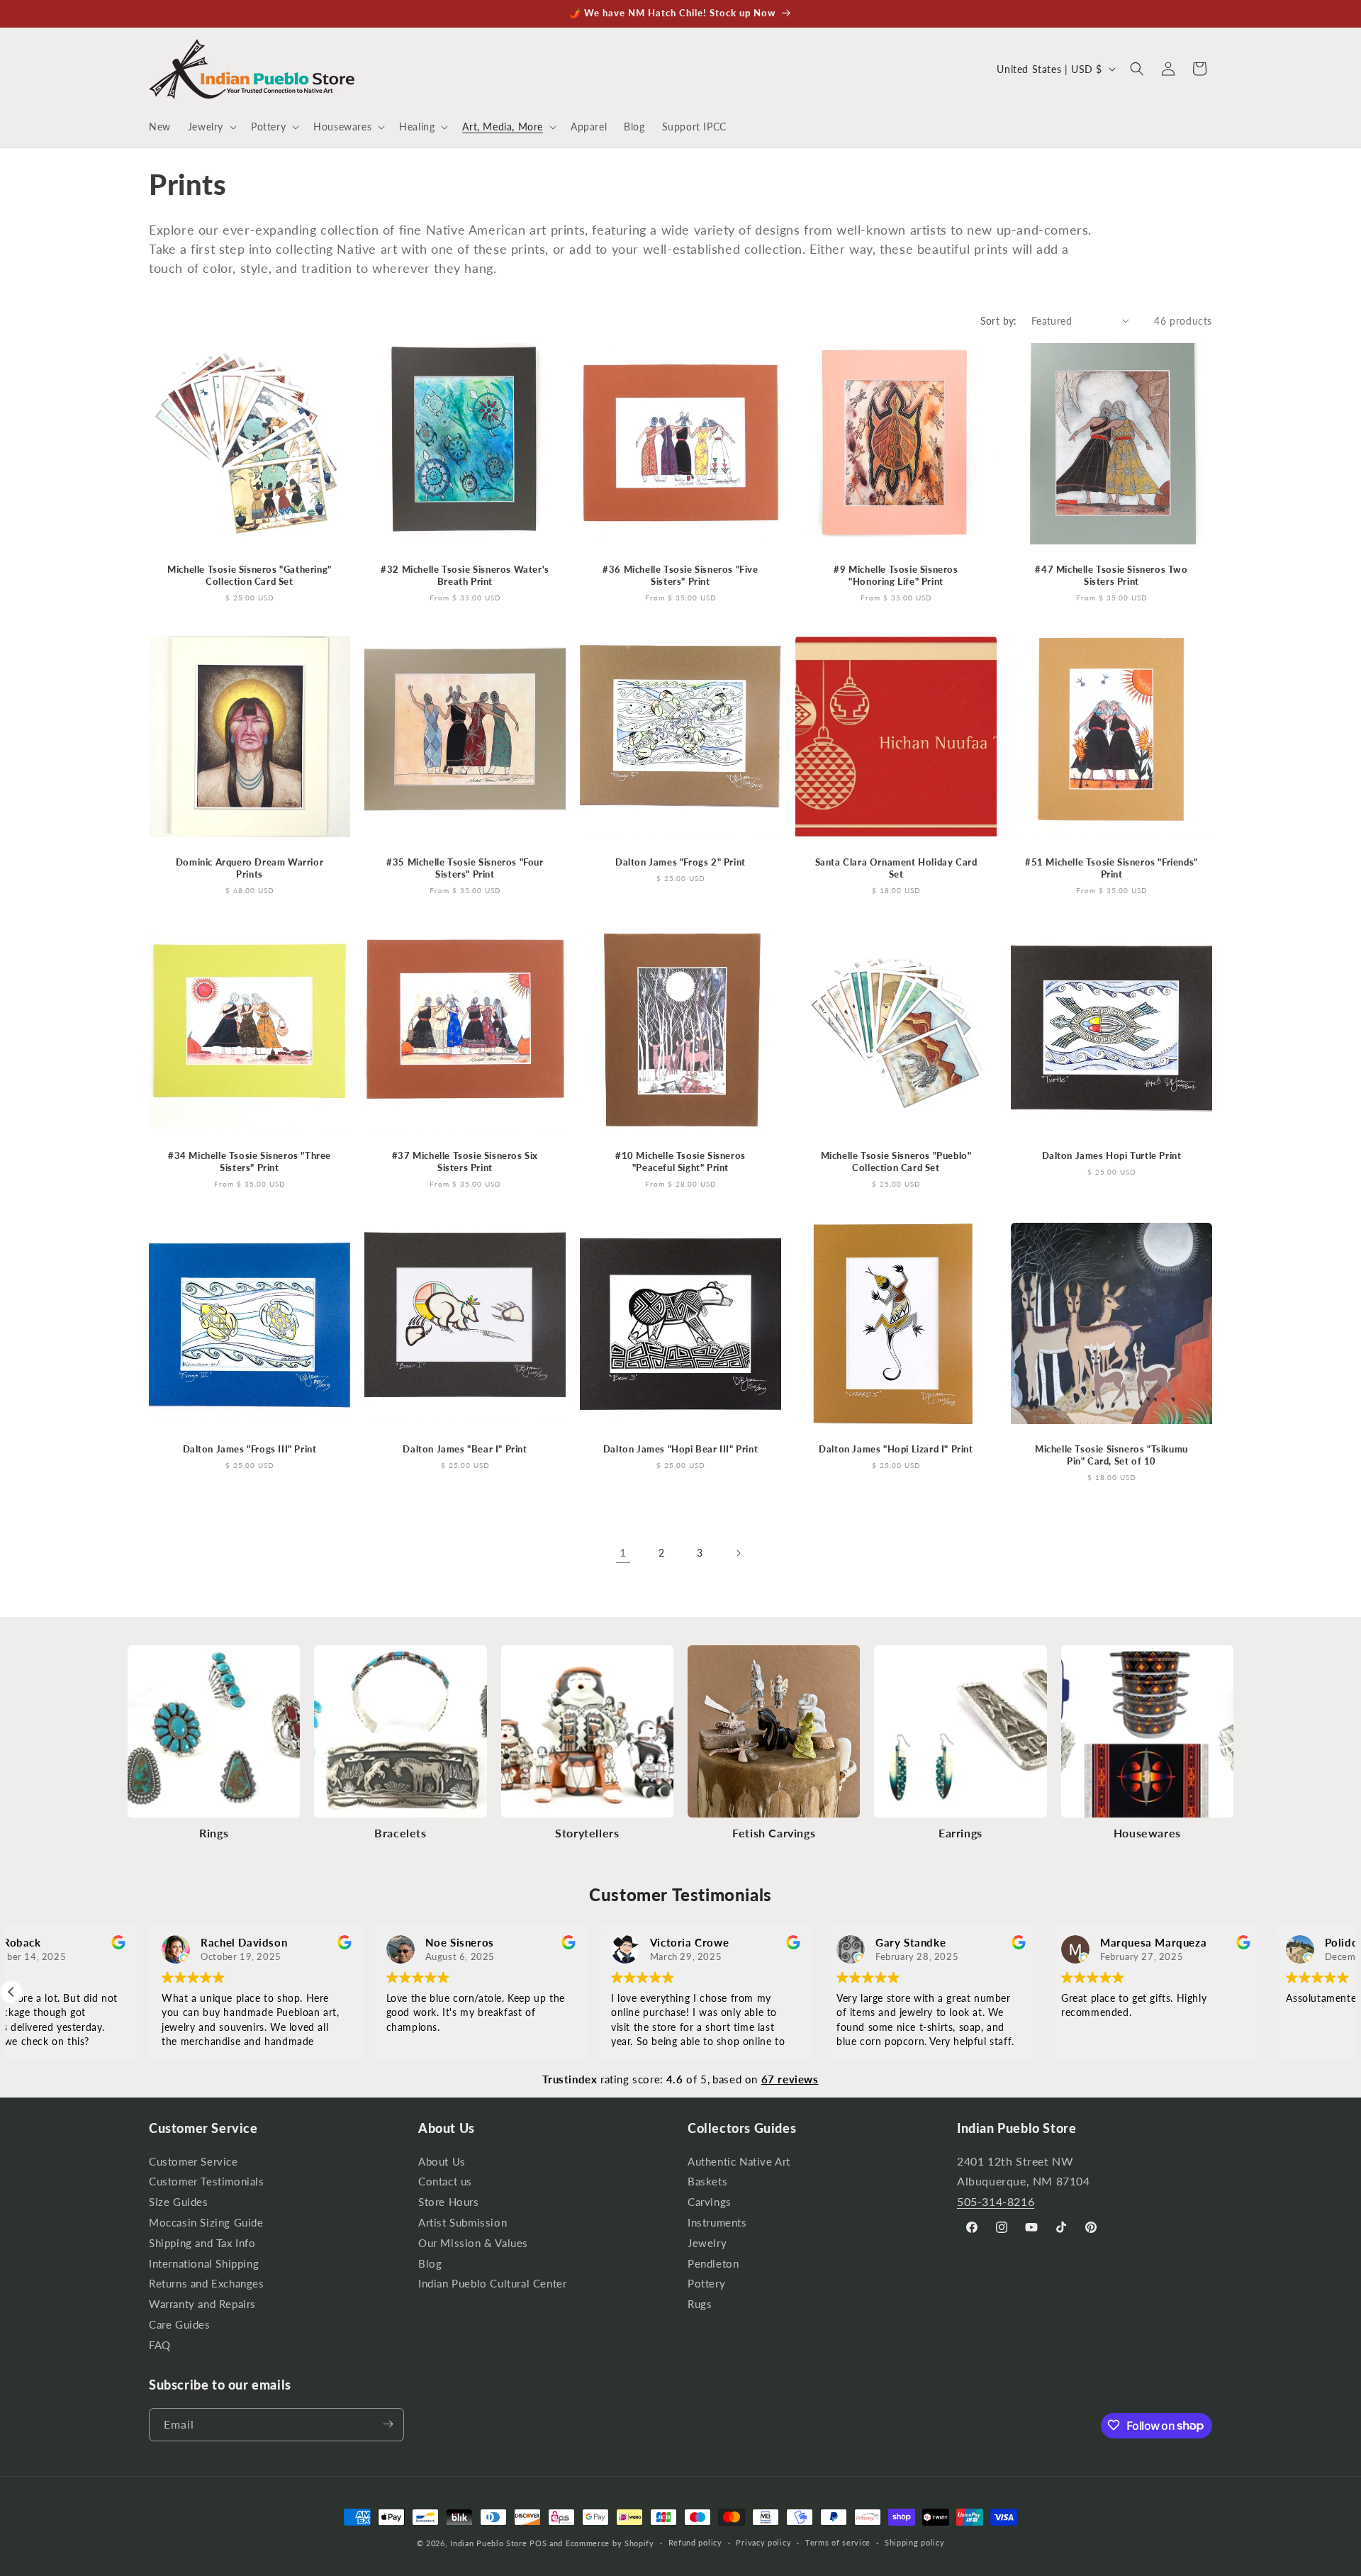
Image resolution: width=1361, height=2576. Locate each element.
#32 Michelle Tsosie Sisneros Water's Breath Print (465, 575)
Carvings (710, 2202)
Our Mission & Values (473, 2243)
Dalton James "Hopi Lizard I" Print (896, 1449)
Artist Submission (463, 2223)
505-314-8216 (996, 2201)
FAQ (160, 2345)
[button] (211, 127)
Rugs (700, 2304)
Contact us (445, 2182)
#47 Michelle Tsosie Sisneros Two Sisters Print (1111, 575)
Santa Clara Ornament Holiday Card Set (896, 868)
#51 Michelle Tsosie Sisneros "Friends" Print (1111, 868)
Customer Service (194, 2163)
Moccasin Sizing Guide (206, 2223)
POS (538, 2543)
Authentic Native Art (739, 2163)
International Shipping (204, 2264)
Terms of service (838, 2543)
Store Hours (449, 2202)
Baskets (707, 2182)
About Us (442, 2163)
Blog (430, 2264)
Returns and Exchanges (207, 2284)
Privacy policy (763, 2543)
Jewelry (707, 2243)
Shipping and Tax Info (202, 2243)
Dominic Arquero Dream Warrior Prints (250, 868)
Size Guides (179, 2202)
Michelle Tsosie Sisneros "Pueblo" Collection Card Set (896, 1161)
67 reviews (790, 2079)
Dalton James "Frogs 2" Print (680, 862)
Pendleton (713, 2264)
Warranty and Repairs (202, 2304)
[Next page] (738, 1553)
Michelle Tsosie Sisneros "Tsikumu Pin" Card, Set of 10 (1111, 1455)
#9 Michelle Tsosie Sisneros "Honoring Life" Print (896, 575)
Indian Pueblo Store (488, 2543)
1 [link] (623, 1552)
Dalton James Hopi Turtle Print (1112, 1155)
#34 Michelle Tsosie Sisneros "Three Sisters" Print (250, 1161)
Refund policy (695, 2543)
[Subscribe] (388, 2424)
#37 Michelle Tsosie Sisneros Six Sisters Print (465, 1161)
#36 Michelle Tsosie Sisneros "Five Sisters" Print (680, 575)
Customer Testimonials (207, 2182)
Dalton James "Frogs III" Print (250, 1449)
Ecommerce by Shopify (610, 2543)
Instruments (717, 2223)
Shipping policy (915, 2543)
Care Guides (180, 2325)
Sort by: (999, 321)
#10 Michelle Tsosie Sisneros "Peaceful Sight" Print (680, 1161)
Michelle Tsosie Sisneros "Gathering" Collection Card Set (250, 575)
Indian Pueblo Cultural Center (492, 2284)
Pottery (706, 2284)
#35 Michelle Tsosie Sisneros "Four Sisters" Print (465, 868)
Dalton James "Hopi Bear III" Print (680, 1449)
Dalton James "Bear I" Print (465, 1449)
